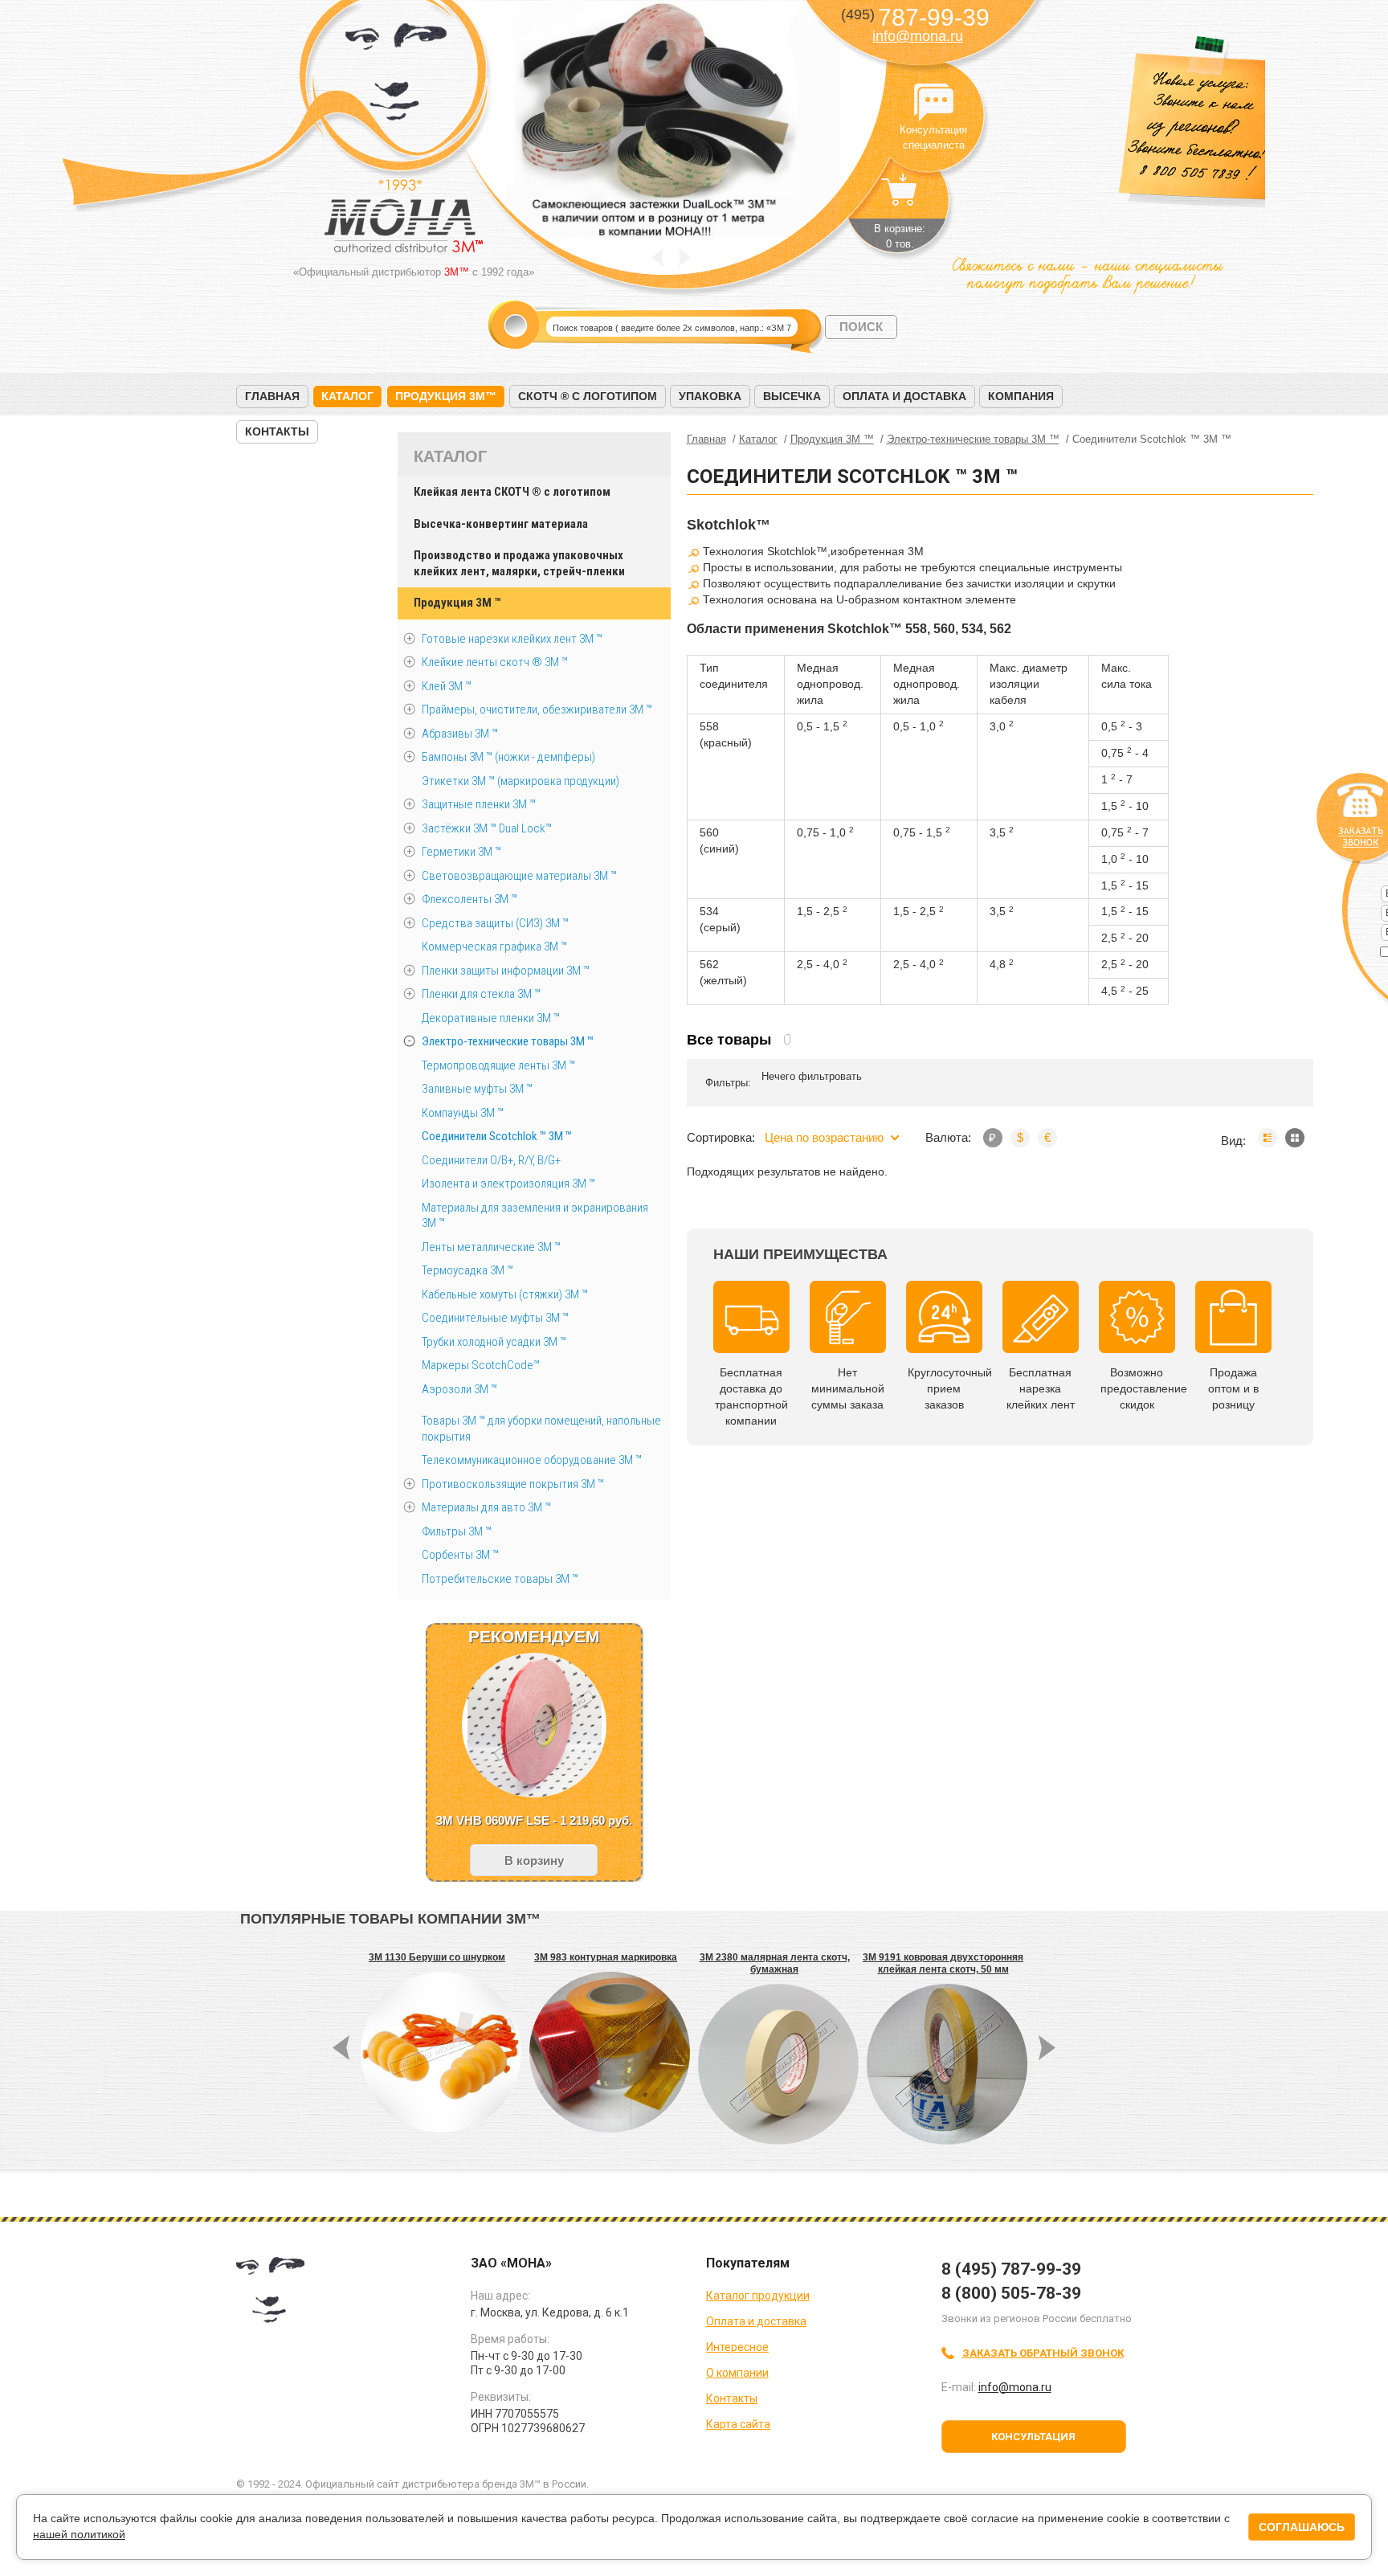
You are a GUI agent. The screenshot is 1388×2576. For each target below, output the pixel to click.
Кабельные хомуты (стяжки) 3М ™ (505, 1294)
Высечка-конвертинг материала (501, 524)
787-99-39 (915, 17)
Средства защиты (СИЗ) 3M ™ (495, 923)
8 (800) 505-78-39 (1011, 2293)
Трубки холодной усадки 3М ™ (494, 1342)
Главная (272, 396)
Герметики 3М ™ (461, 852)
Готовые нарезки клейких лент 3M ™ (512, 639)
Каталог (347, 396)
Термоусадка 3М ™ (467, 1270)
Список (1268, 1138)
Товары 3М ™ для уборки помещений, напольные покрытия (541, 1429)
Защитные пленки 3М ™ (479, 804)
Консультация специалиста (933, 103)
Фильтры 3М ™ (457, 1531)
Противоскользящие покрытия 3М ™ (513, 1484)
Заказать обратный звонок (1043, 2353)
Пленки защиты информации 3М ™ (506, 971)
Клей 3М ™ (447, 686)
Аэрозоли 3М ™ (459, 1389)
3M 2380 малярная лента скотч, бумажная (775, 1963)
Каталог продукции (758, 2296)
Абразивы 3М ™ (460, 734)
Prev (657, 258)
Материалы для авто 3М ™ (486, 1507)
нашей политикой (79, 2534)
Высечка (792, 396)
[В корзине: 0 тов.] (900, 198)
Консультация (1033, 2437)
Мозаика (1295, 1138)
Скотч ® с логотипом (588, 396)
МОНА (396, 77)
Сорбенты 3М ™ (460, 1555)
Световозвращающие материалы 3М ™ (519, 876)
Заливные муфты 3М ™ (477, 1089)
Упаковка (710, 396)
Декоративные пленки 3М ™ (491, 1018)
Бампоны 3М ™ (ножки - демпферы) (508, 757)
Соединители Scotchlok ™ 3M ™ (497, 1136)
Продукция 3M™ (446, 396)
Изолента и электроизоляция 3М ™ (508, 1184)
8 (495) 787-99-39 (1011, 2269)
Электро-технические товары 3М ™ (508, 1041)
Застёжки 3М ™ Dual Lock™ (487, 828)
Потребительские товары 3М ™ (500, 1579)
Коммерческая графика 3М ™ (494, 947)
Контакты (277, 431)
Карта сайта (738, 2424)
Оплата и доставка (904, 396)
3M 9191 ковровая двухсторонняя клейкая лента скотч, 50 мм (943, 1963)
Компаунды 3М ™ (463, 1113)
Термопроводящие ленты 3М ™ (498, 1065)
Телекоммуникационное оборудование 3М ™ (532, 1460)
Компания (1021, 396)
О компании (737, 2373)
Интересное (737, 2347)
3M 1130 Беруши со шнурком (437, 1957)
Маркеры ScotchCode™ (481, 1365)
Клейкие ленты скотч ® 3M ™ (495, 662)
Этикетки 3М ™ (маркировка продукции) (520, 781)
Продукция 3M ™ (457, 603)
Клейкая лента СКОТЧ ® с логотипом (512, 492)
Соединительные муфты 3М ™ (495, 1318)
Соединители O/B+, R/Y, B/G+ (491, 1160)
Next (685, 258)
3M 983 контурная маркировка (606, 1957)
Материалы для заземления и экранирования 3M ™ (535, 1216)
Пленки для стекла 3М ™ (481, 994)
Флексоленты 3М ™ (469, 899)
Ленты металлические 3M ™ (491, 1247)
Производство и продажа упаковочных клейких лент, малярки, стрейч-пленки (519, 563)
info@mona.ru (918, 36)
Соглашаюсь (1302, 2527)
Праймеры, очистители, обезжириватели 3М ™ (537, 709)
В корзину (534, 1860)
